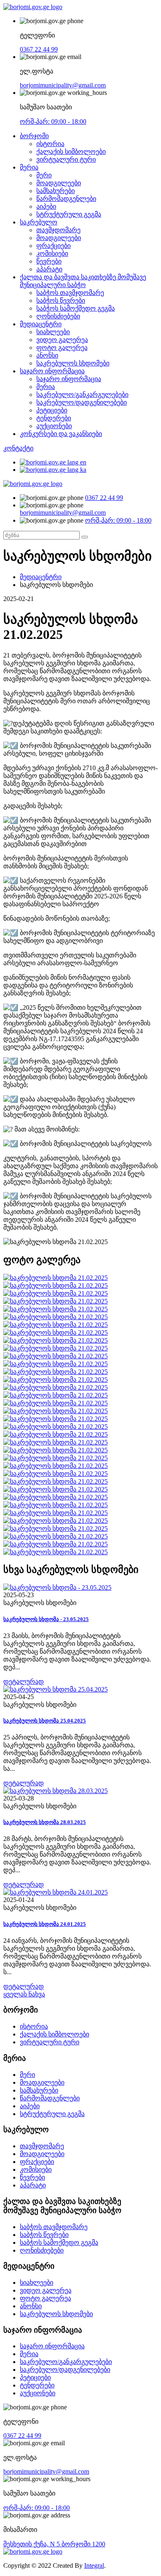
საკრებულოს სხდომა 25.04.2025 (45, 1721)
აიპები (46, 206)
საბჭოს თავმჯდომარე (70, 293)
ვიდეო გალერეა (62, 340)
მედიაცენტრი (41, 324)
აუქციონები (54, 426)
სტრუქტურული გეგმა (69, 214)
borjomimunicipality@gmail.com (63, 85)
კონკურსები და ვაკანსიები (61, 434)
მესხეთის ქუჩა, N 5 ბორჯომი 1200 (54, 2544)
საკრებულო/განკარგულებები (82, 395)
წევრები (49, 261)
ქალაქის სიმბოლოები (71, 152)
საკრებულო (39, 222)
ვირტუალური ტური (66, 159)
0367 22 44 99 (39, 49)
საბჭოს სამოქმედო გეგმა (76, 308)
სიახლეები (53, 332)
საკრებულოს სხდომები (73, 363)
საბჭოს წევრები (61, 300)
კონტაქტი (18, 448)
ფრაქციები (53, 246)
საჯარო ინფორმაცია (52, 371)
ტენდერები (54, 418)
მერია (29, 167)
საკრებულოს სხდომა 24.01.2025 (45, 1924)
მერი (44, 175)
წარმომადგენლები (66, 199)
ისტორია (50, 144)
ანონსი (47, 355)
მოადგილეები (59, 183)
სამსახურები (56, 191)
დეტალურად (24, 1682)
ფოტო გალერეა (62, 348)
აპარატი (49, 269)
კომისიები (52, 253)
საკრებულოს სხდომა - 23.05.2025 (46, 1619)
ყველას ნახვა (24, 1994)
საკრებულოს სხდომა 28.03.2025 (45, 1822)
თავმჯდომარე (58, 230)
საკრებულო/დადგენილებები (82, 402)
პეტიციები (52, 410)
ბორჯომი (34, 136)
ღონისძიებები (58, 316)
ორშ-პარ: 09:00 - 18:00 (53, 121)
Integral (94, 2565)
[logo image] (33, 484)
